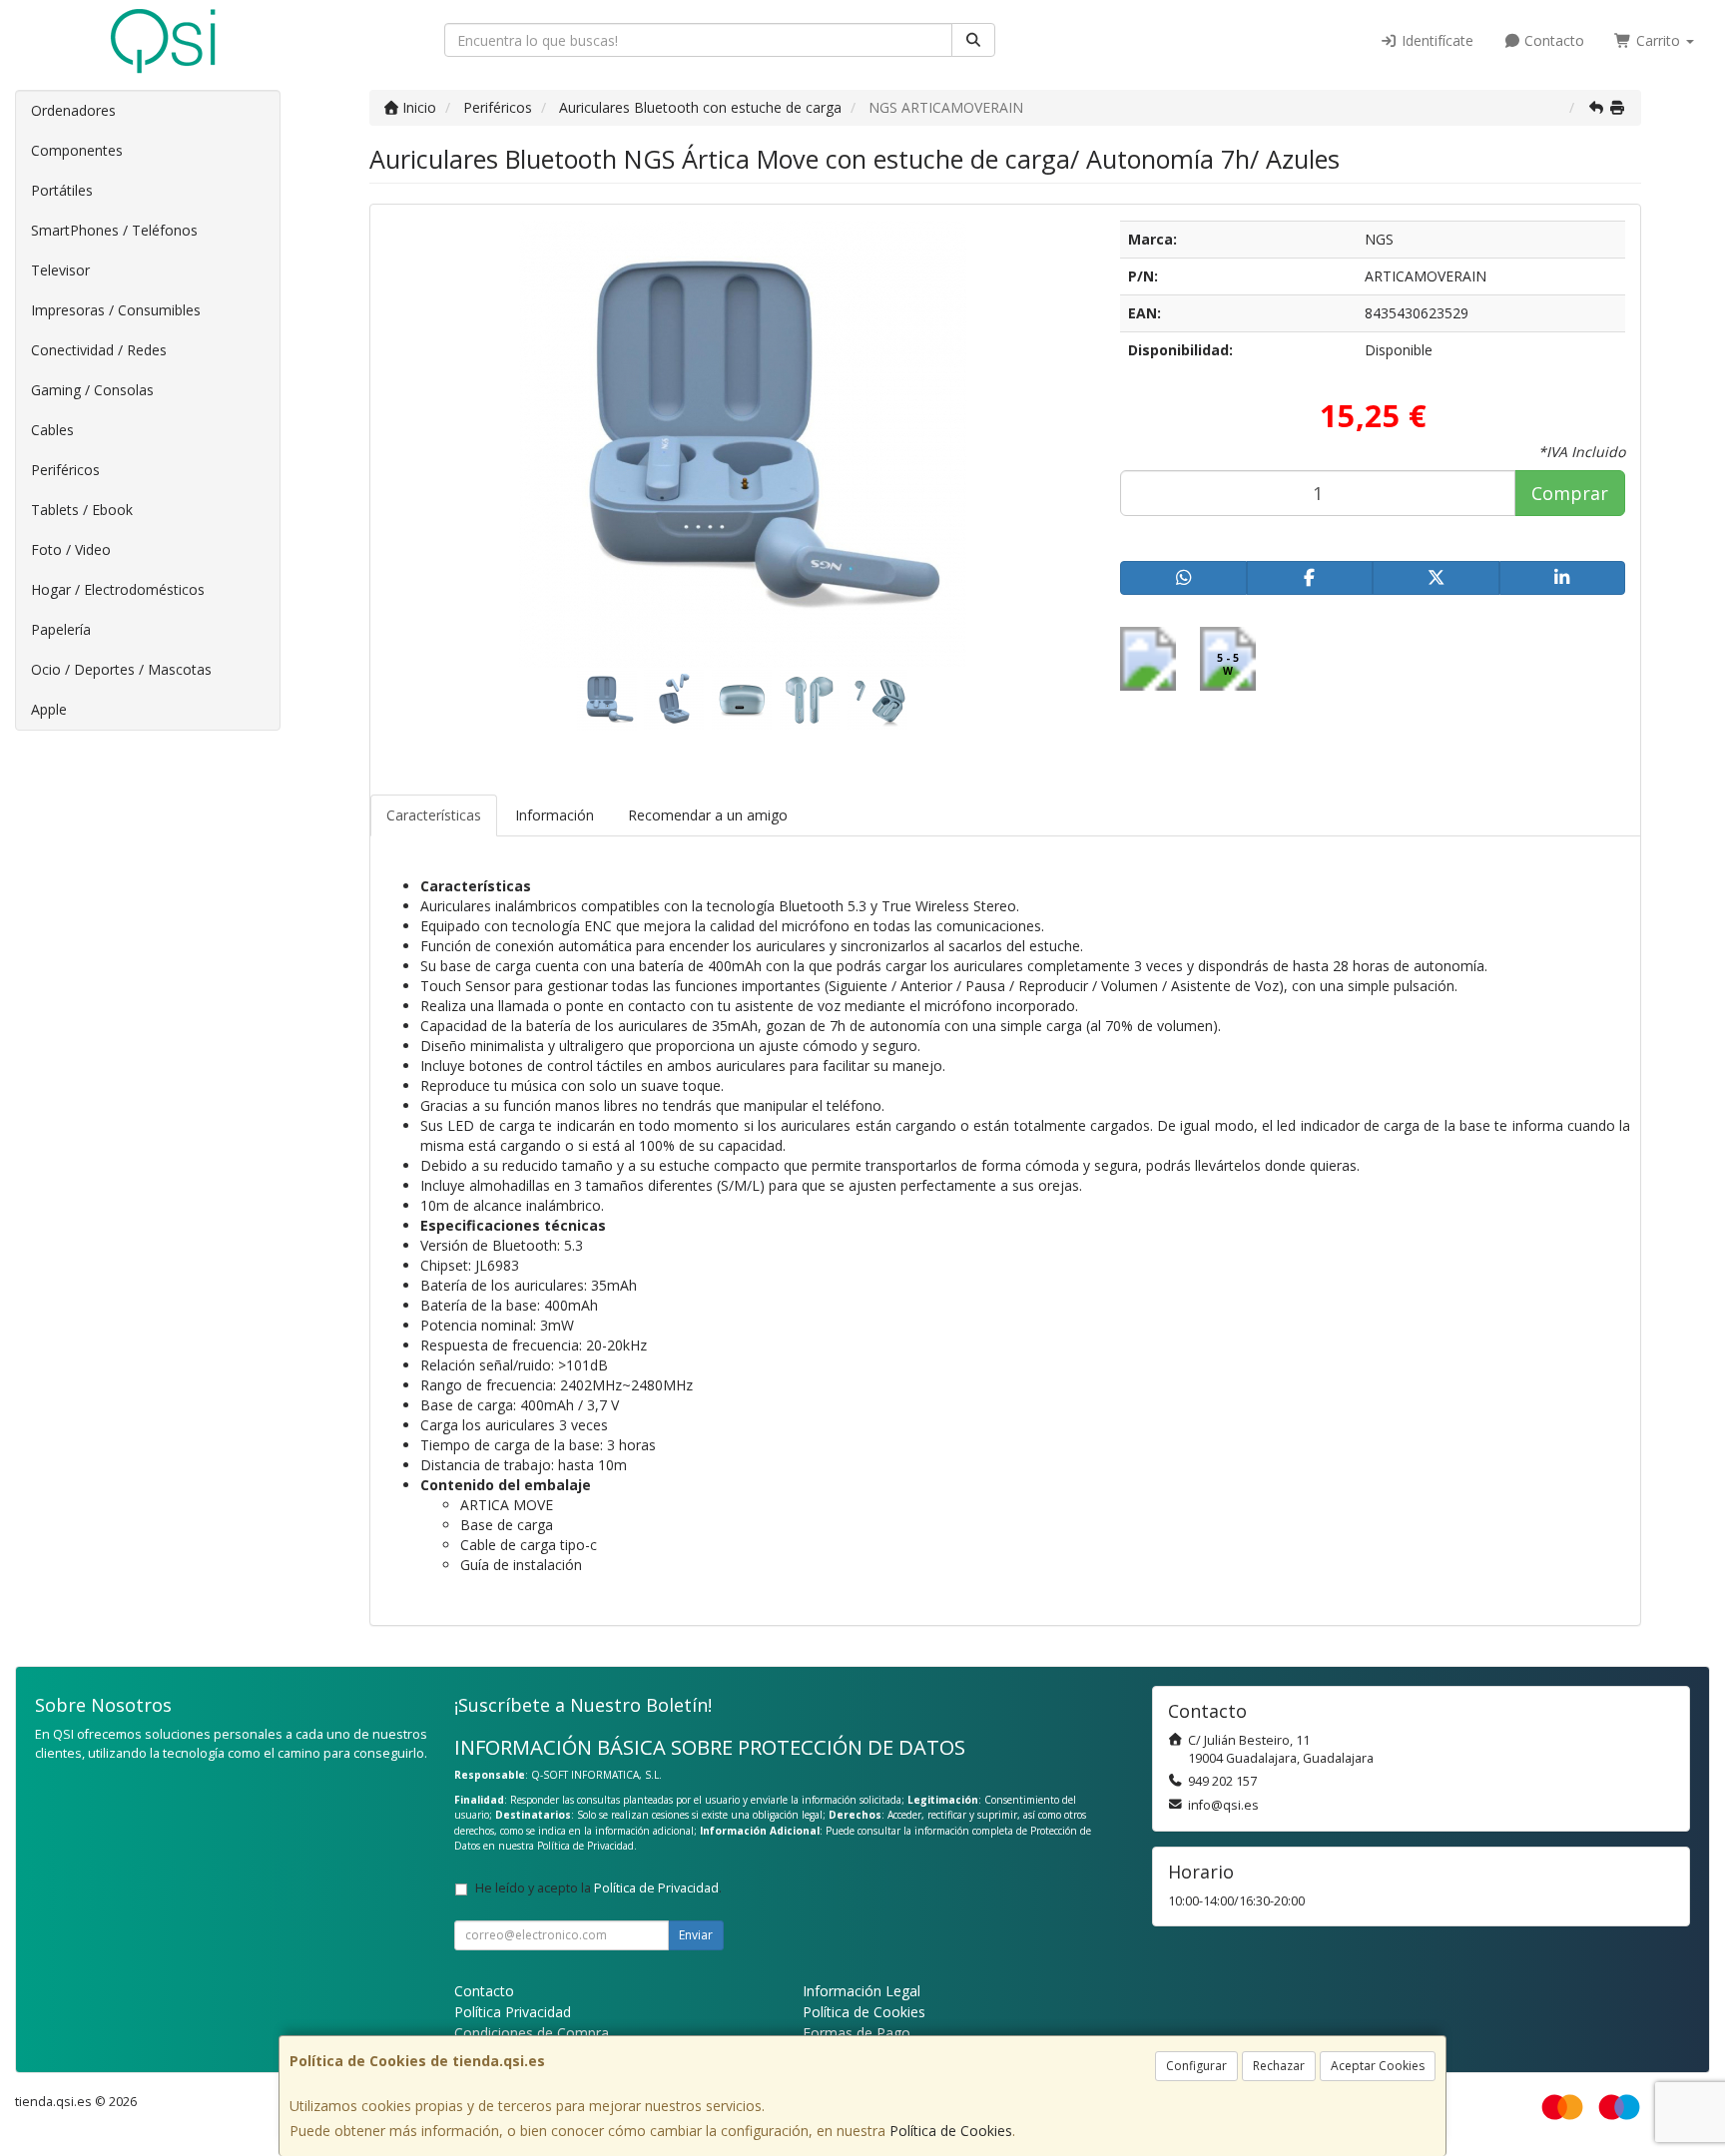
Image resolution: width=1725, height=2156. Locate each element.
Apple (49, 709)
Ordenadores (73, 110)
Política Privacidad (513, 2012)
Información (555, 815)
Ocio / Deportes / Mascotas (121, 669)
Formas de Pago (857, 2033)
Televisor (60, 270)
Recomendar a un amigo (708, 815)
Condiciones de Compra (532, 2033)
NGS (1379, 239)
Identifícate (1436, 40)
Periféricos (65, 470)
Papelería (61, 629)
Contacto (1552, 40)
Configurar (1196, 2066)
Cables (52, 430)
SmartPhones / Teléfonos (114, 230)
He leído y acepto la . (598, 1888)
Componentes (77, 150)
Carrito (1658, 40)
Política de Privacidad (585, 1846)
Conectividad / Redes (99, 350)
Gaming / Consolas (92, 390)
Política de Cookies (951, 2131)
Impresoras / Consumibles (116, 310)
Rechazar (1279, 2066)
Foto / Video (71, 549)
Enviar (696, 1935)
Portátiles (62, 190)
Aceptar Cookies (1378, 2066)
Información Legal (862, 1991)
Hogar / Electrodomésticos (118, 589)
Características (434, 815)
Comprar (1570, 493)
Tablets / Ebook (82, 510)
